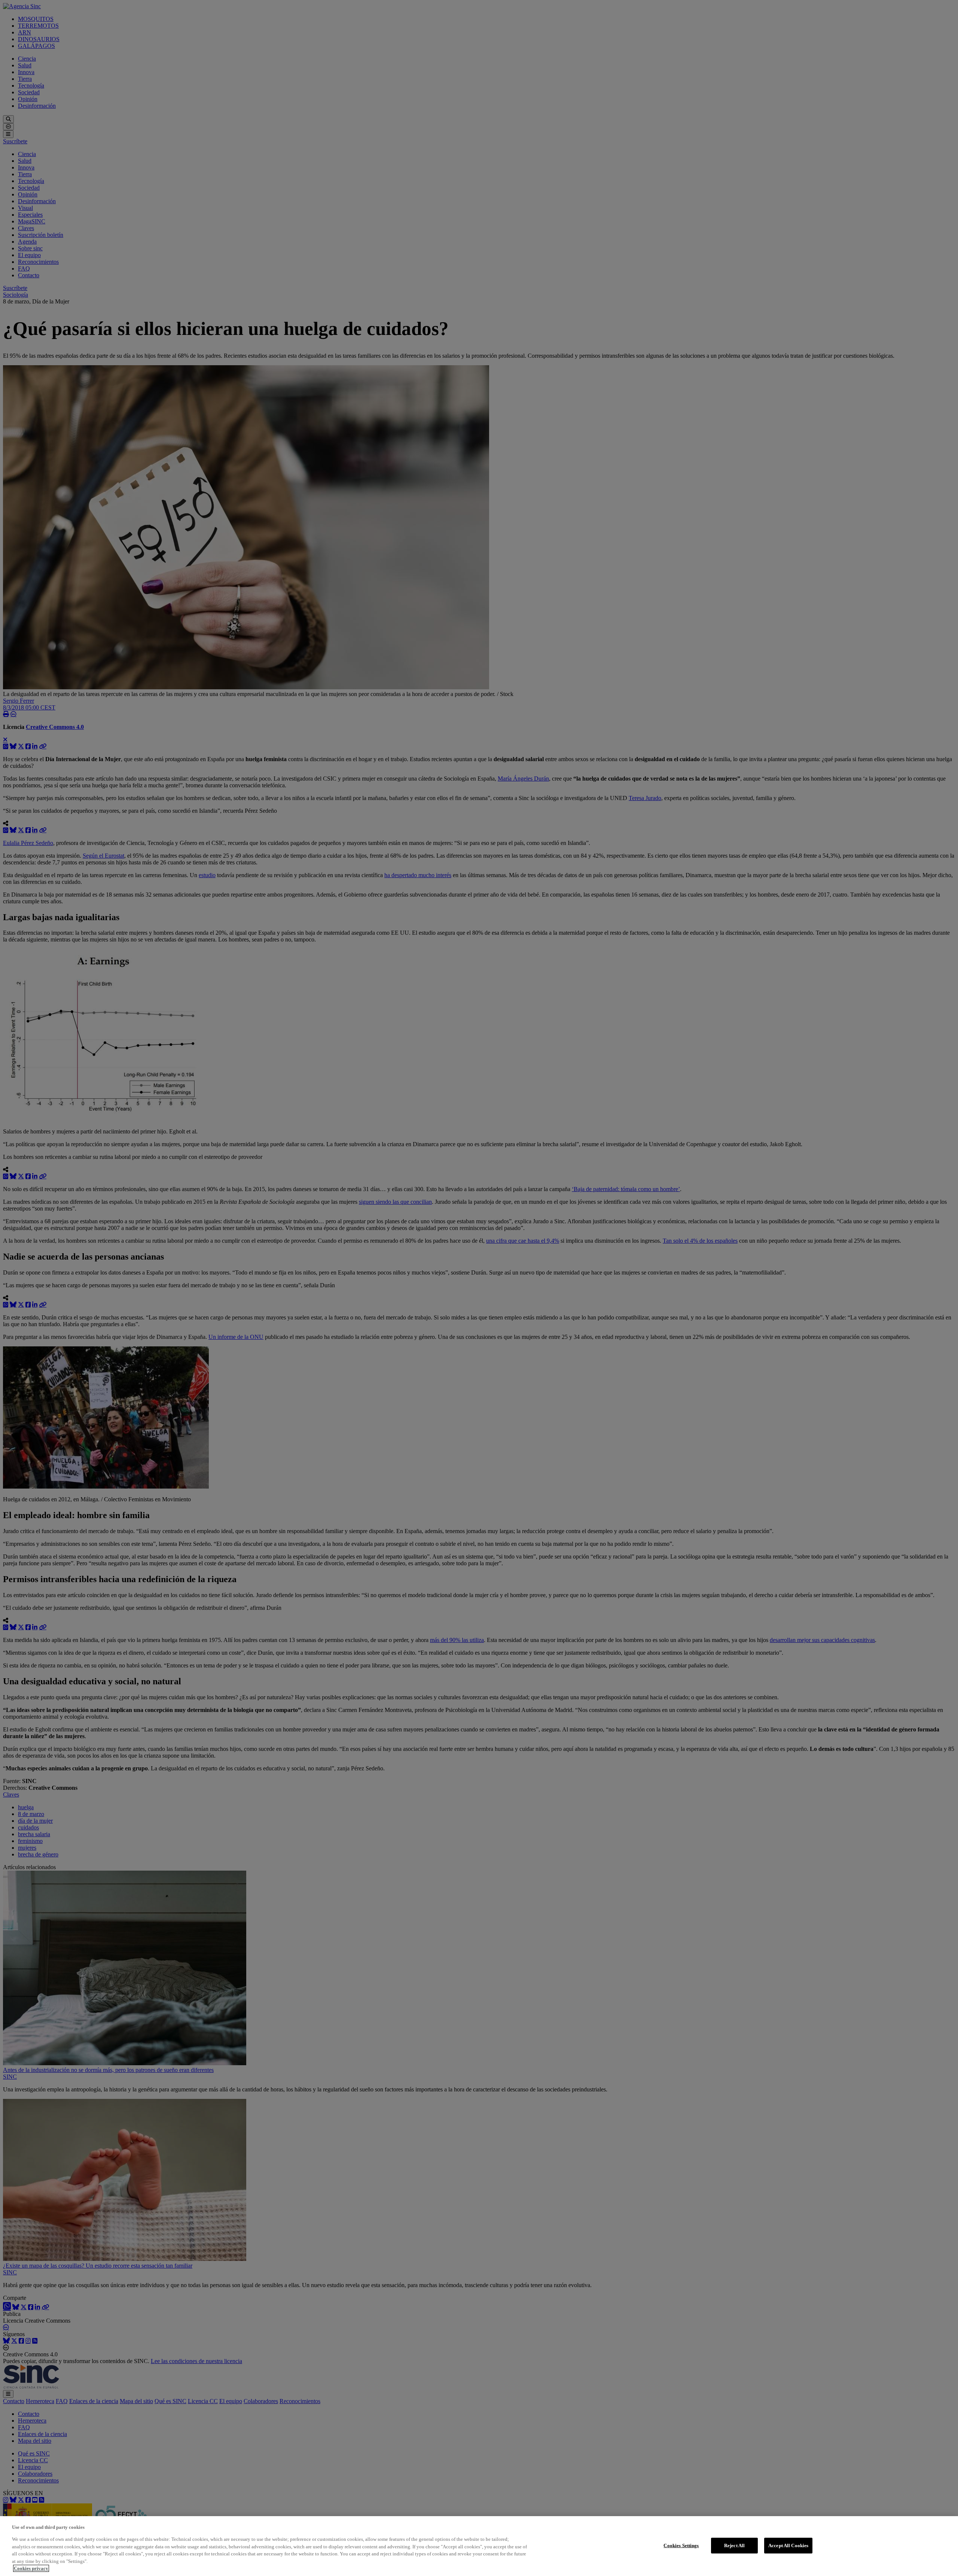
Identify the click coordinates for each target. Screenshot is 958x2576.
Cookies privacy (31, 2568)
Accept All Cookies (788, 2546)
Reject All (734, 2546)
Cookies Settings (681, 2546)
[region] (479, 2546)
